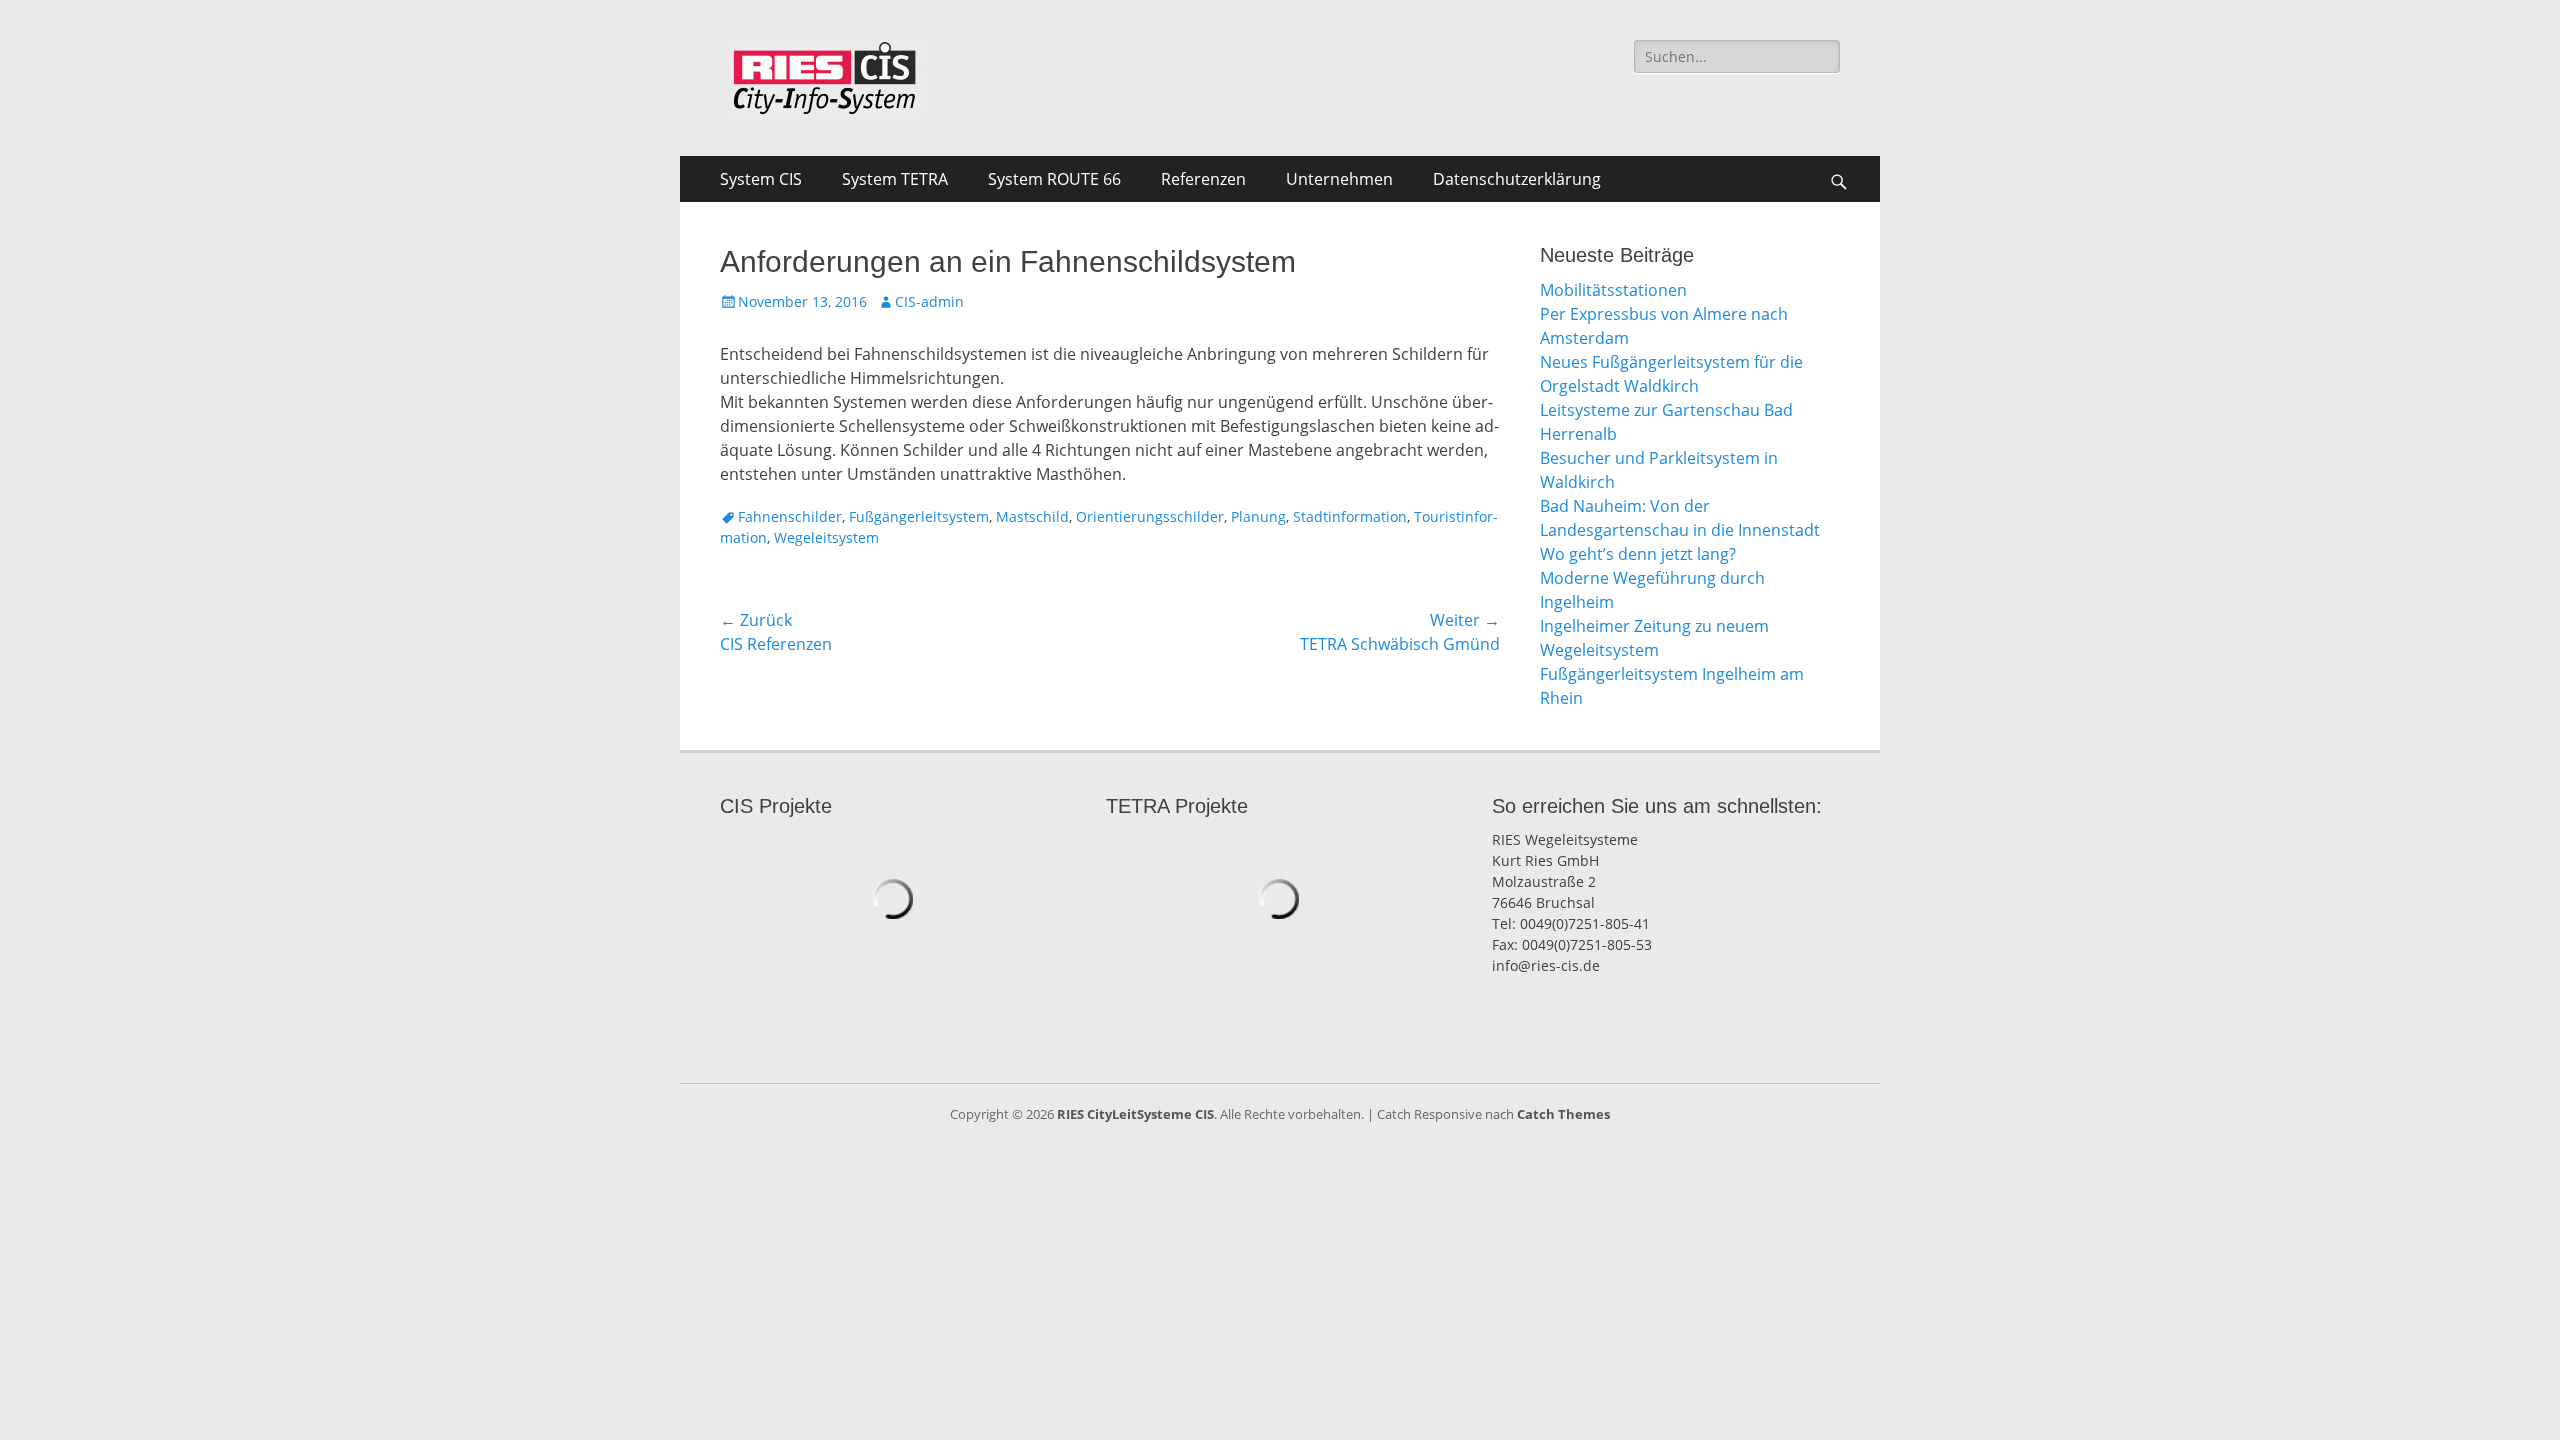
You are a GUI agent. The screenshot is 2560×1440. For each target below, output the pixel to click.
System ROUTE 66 (1054, 179)
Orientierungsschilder (1150, 516)
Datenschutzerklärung (1517, 179)
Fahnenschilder (790, 516)
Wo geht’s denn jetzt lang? (1638, 554)
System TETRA (895, 179)
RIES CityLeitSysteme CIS (1135, 1114)
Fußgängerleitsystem (919, 516)
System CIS (761, 179)
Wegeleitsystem (826, 537)
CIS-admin (929, 301)
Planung (1258, 516)
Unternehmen (1339, 179)
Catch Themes (1563, 1114)
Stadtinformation (1350, 516)
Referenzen (1203, 179)
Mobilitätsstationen (1613, 290)
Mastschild (1032, 516)
